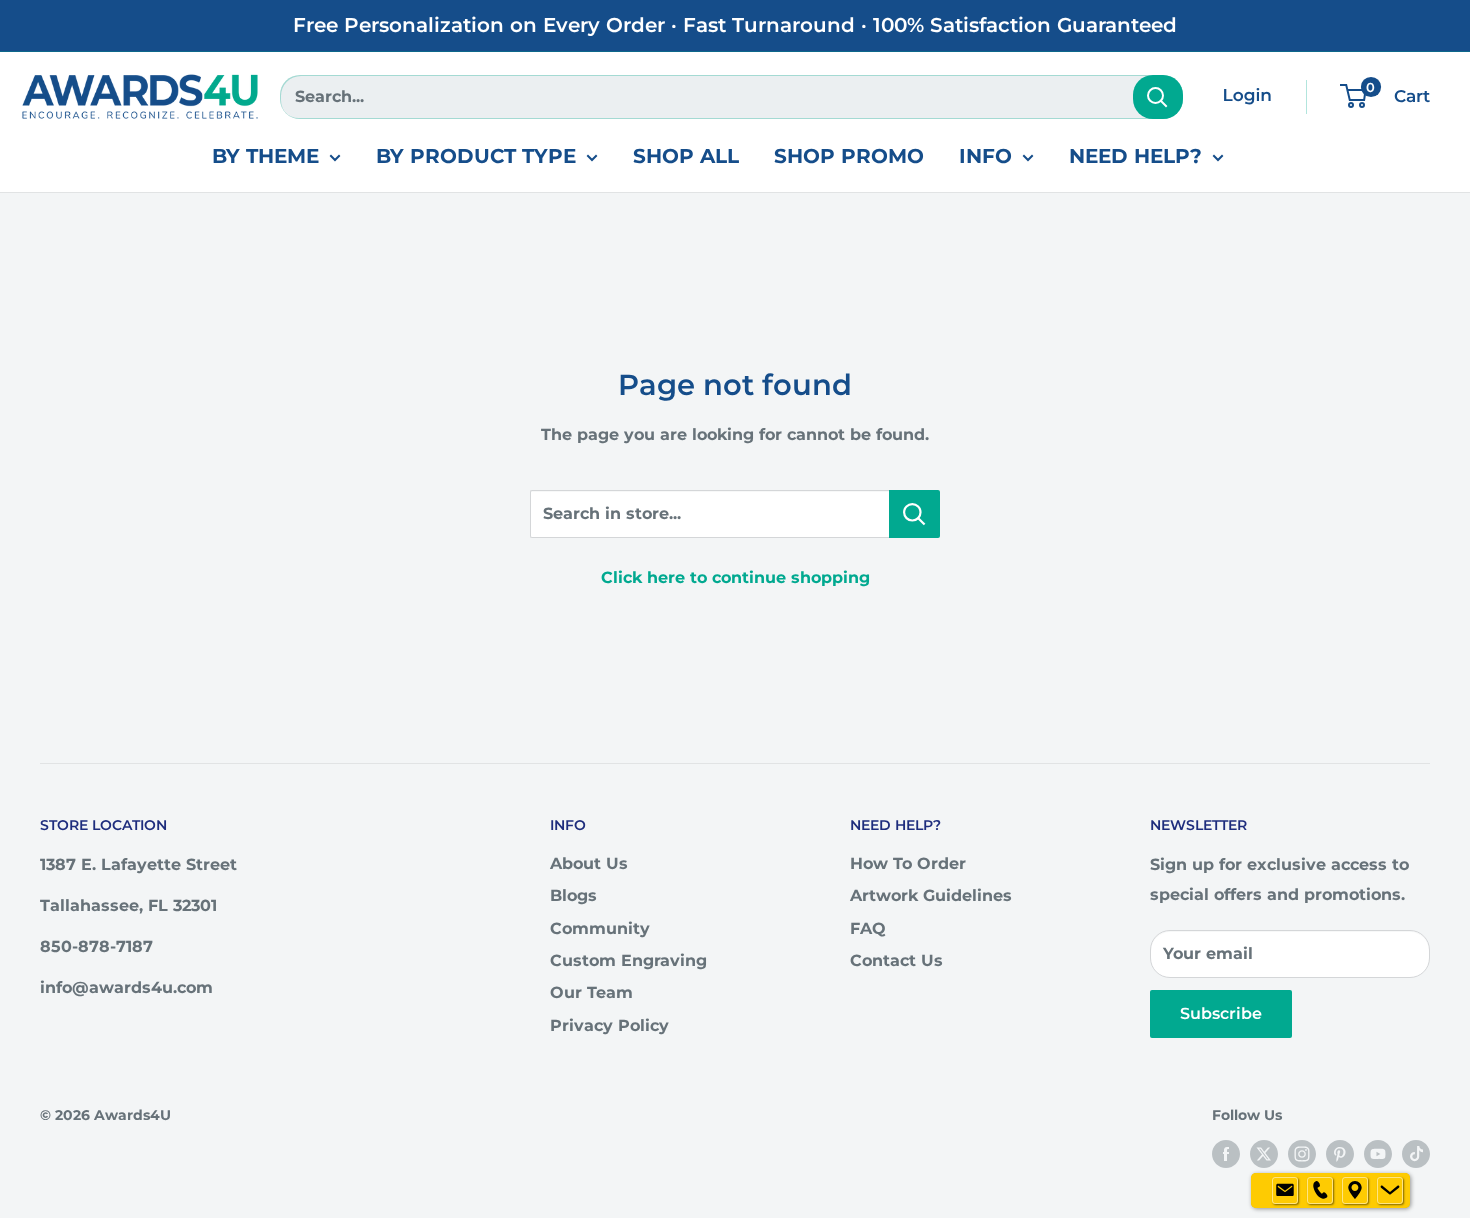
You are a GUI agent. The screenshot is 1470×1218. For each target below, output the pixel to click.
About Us (589, 863)
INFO (985, 156)
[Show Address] (1355, 1191)
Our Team (591, 992)
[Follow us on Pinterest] (1340, 1153)
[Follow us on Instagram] (1302, 1153)
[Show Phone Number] (1320, 1191)
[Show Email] (1285, 1191)
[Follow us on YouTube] (1378, 1153)
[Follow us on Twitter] (1264, 1153)
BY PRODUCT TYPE (476, 156)
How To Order (908, 863)
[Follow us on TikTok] (1416, 1153)
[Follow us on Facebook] (1226, 1153)
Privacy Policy (609, 1025)
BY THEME (265, 156)
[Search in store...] (914, 514)
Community (600, 928)
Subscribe (1221, 1013)
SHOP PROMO (849, 156)
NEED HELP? (1135, 156)
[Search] (1158, 97)
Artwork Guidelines (931, 895)
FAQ (868, 928)
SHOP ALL (686, 156)
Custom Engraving (628, 960)
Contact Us (896, 960)
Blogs (573, 895)
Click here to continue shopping (735, 577)
